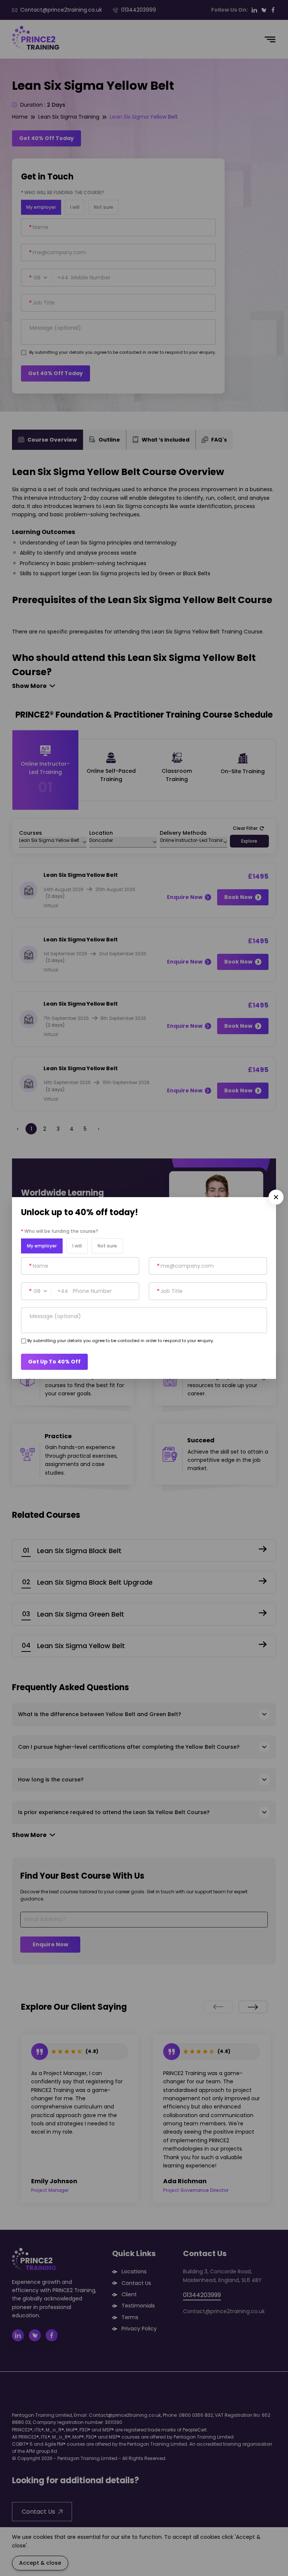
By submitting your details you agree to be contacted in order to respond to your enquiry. (121, 1341)
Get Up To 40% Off (54, 1362)
